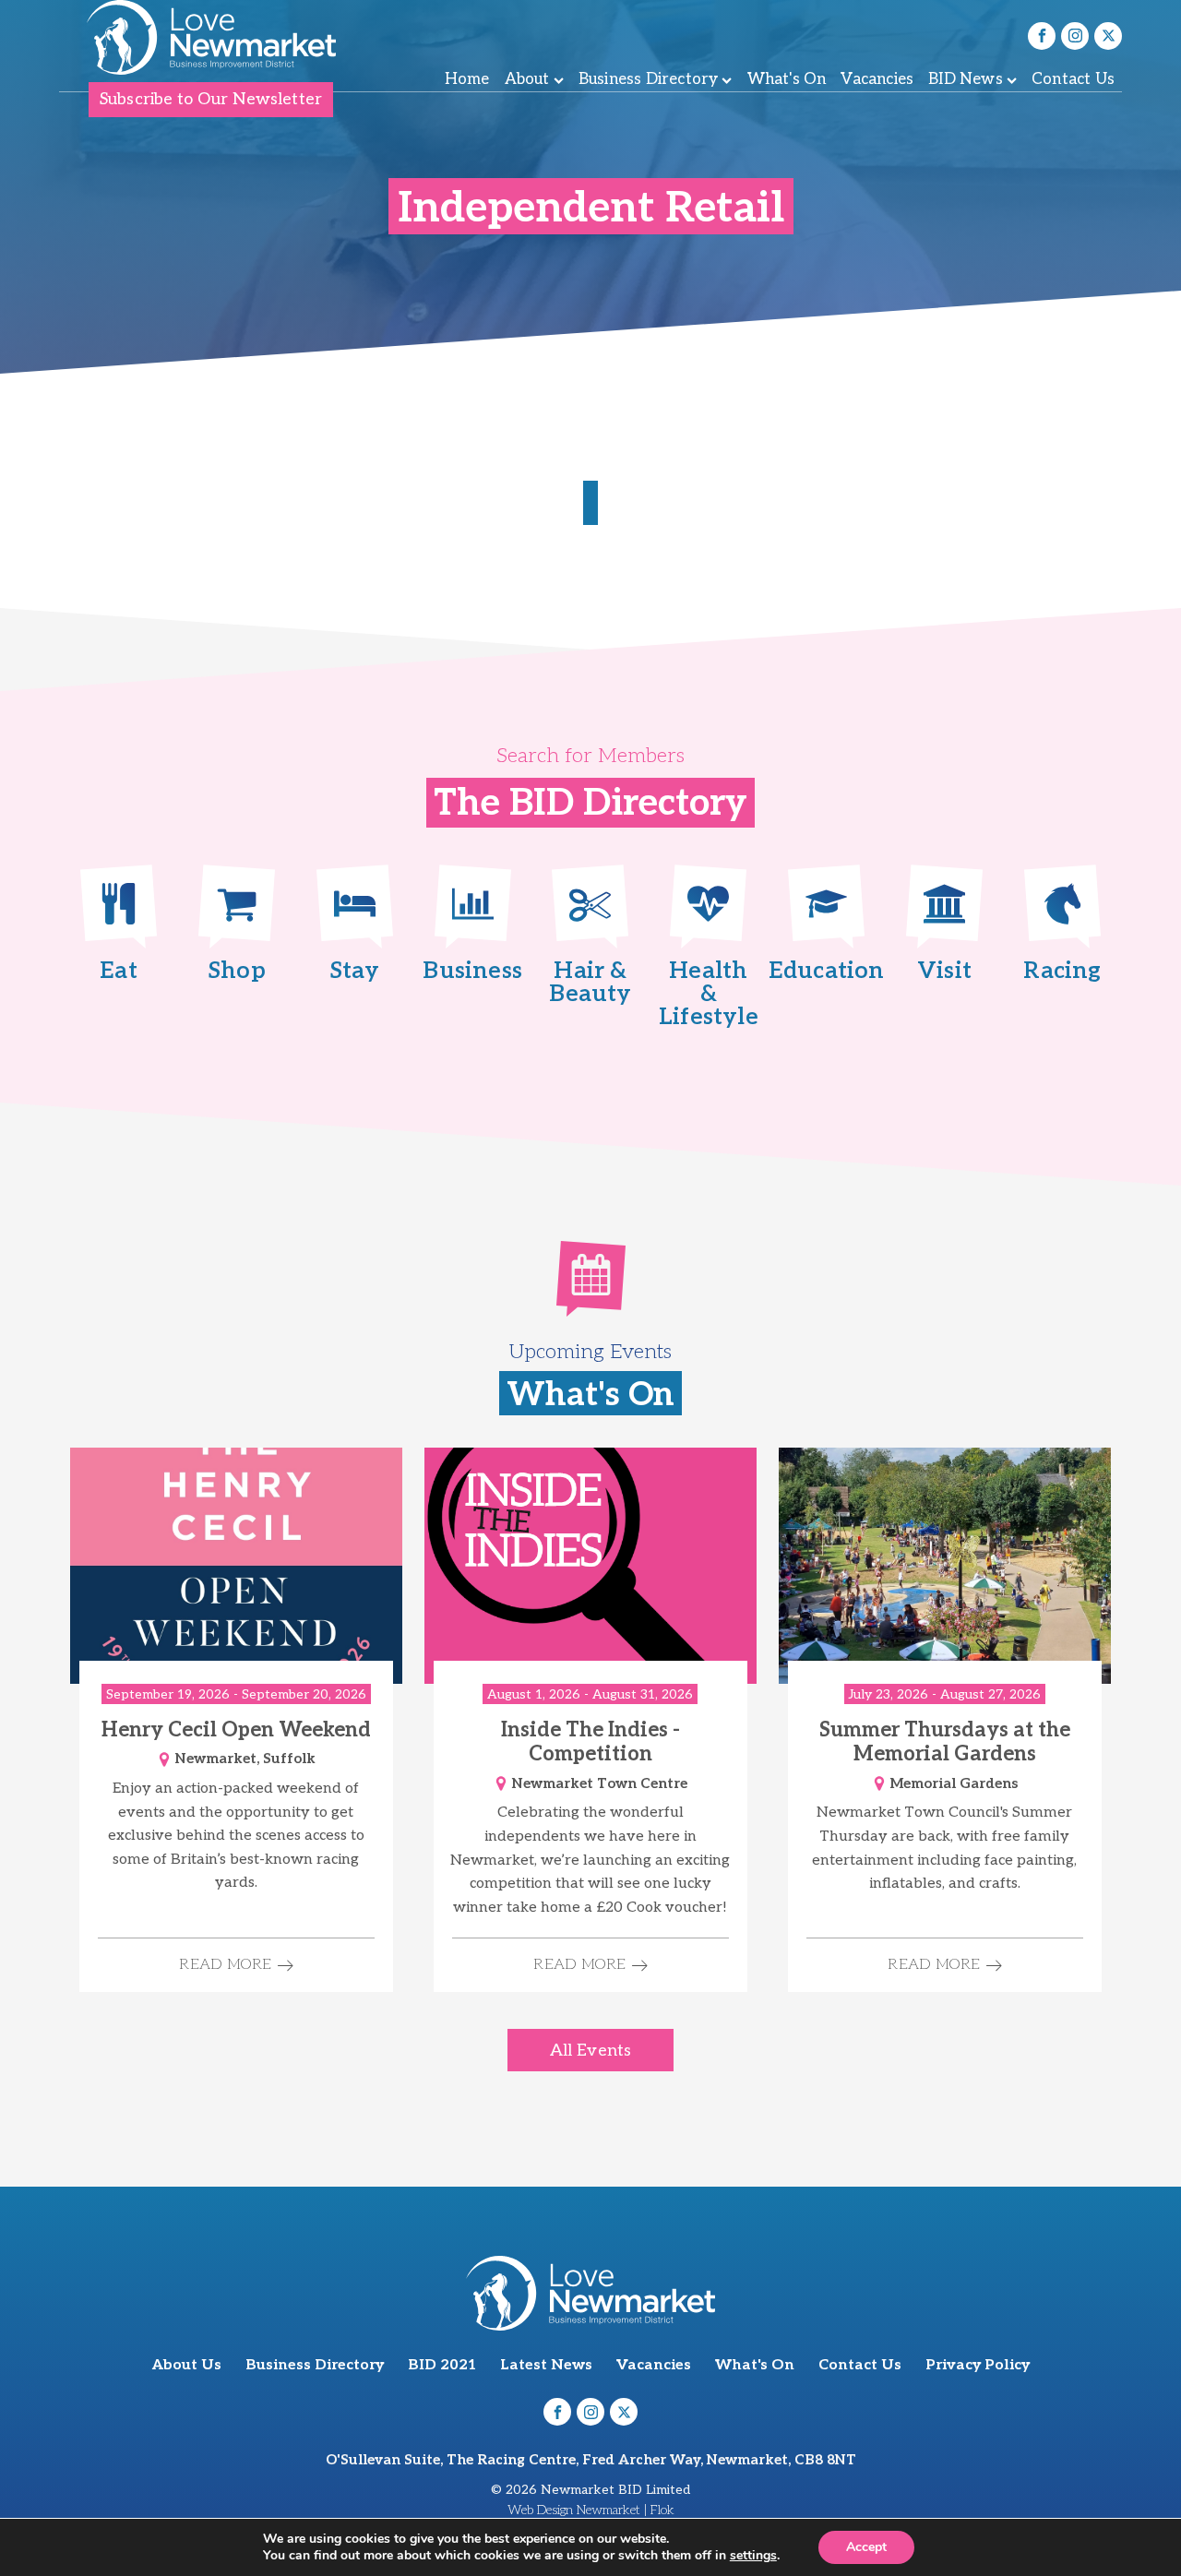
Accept (866, 2547)
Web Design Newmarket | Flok (591, 2510)
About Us (187, 2365)
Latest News (546, 2365)
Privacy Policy (978, 2365)
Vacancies (877, 79)
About (527, 79)
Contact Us (1073, 79)
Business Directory (649, 79)
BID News (966, 79)
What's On (787, 79)
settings (753, 2556)
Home (467, 79)
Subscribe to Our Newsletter (211, 99)
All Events (590, 2051)
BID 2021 (442, 2365)
